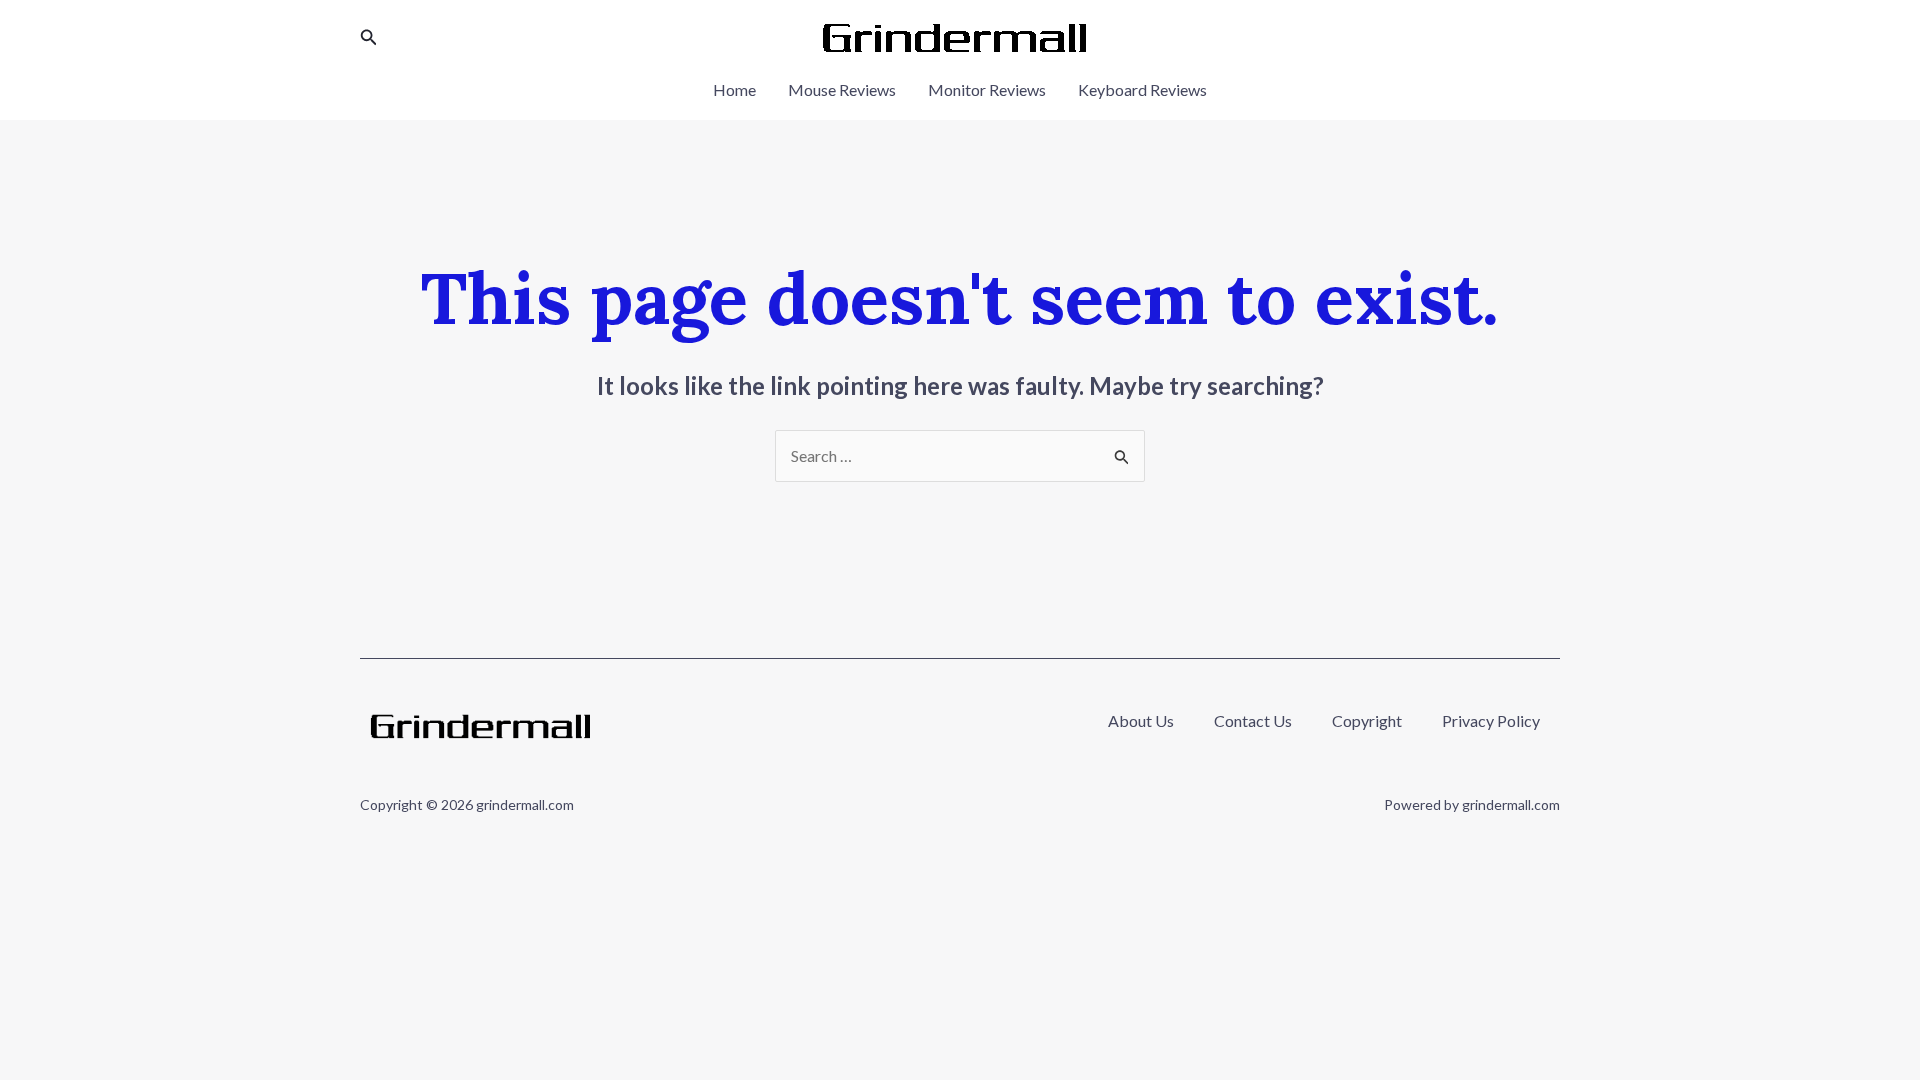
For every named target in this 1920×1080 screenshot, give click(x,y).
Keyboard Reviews (1142, 89)
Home (734, 89)
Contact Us (1253, 720)
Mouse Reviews (842, 89)
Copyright (1367, 720)
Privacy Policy (1491, 720)
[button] (369, 37)
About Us (1141, 720)
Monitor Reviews (987, 89)
